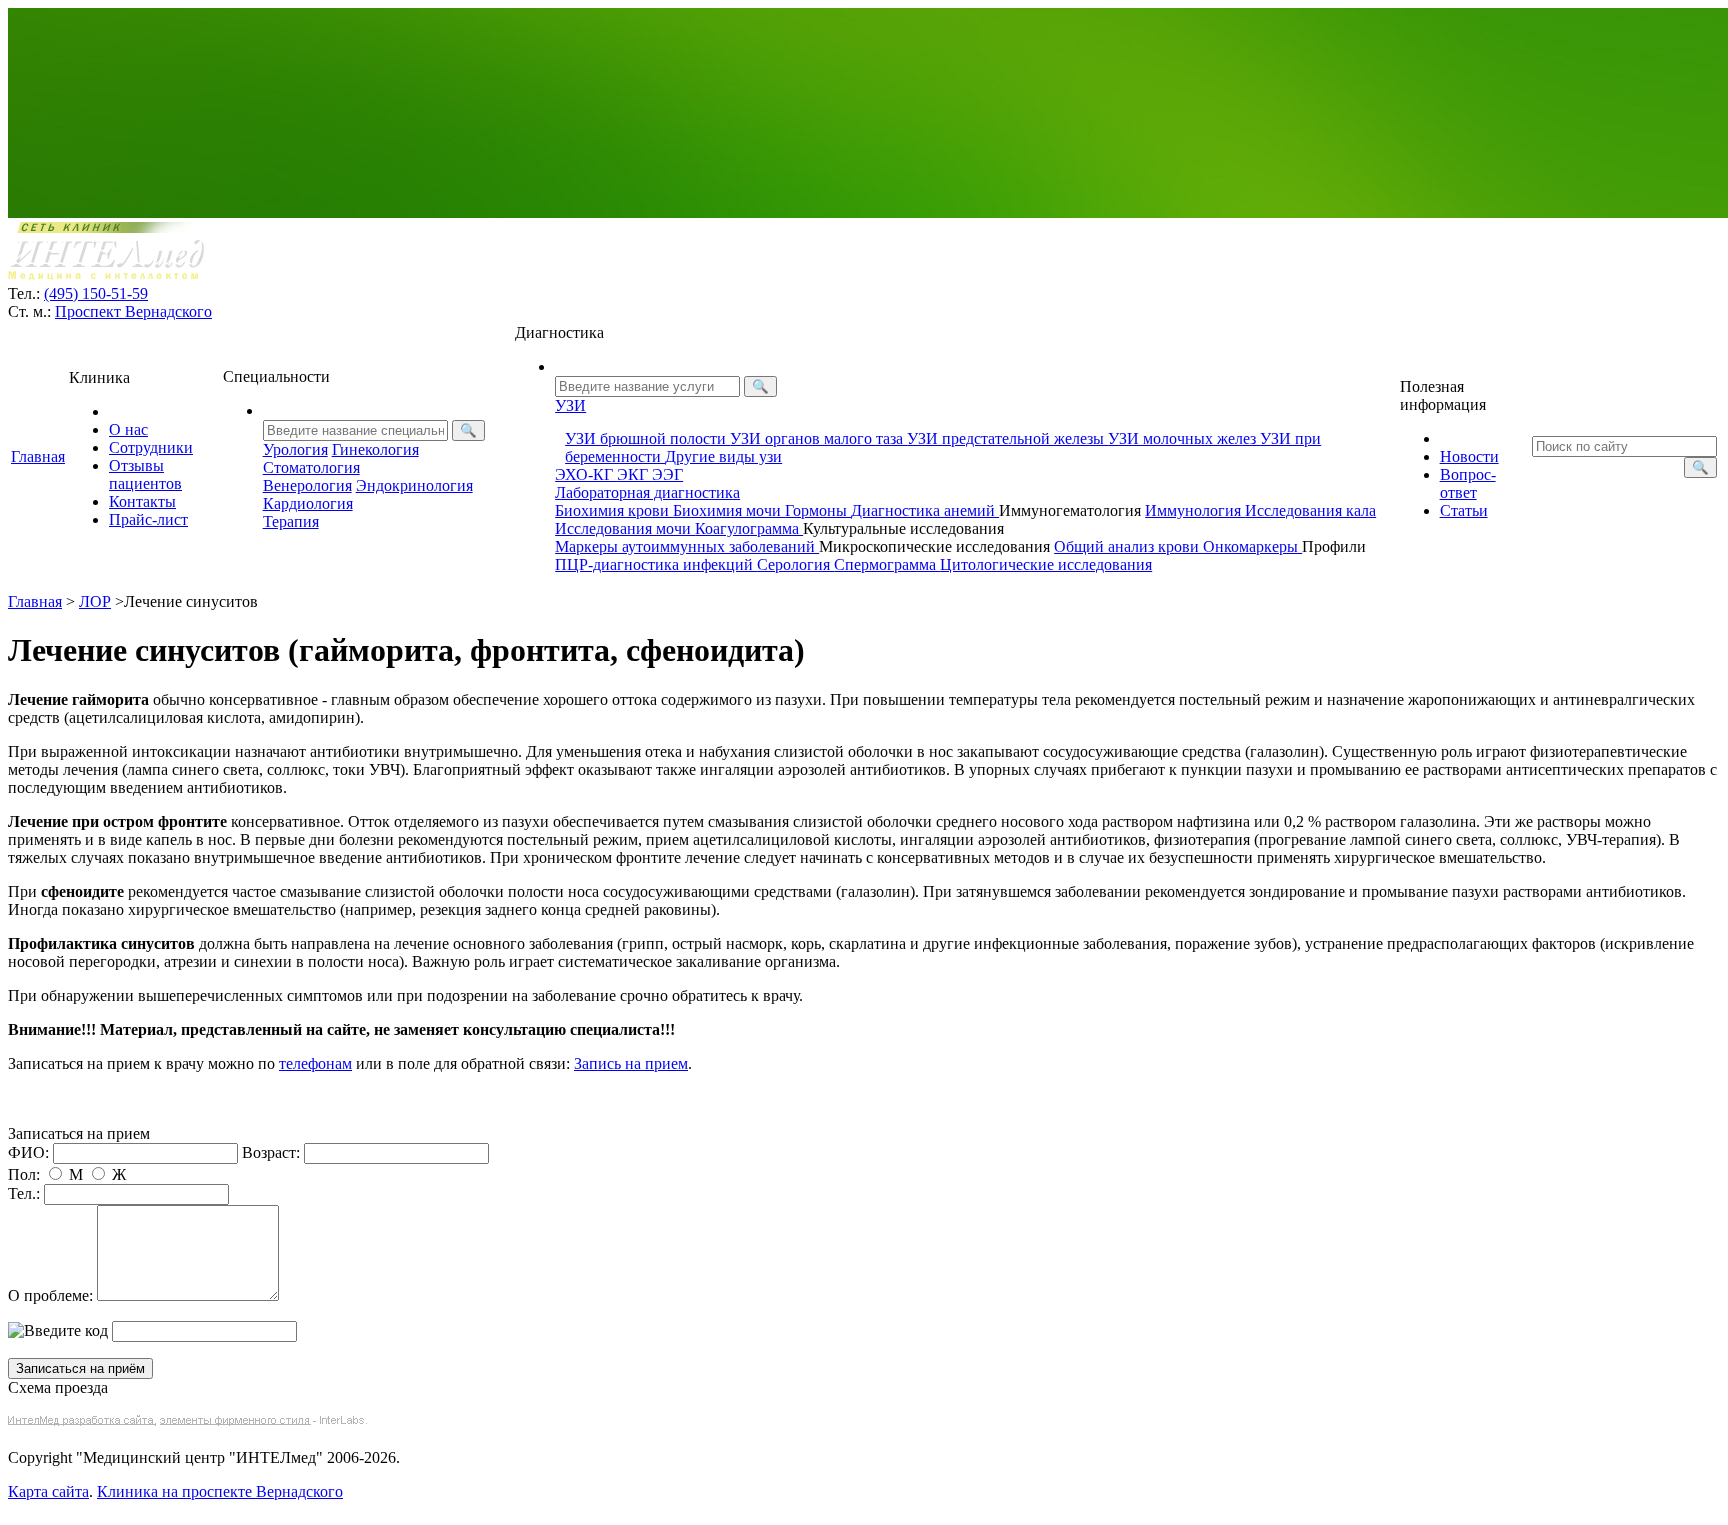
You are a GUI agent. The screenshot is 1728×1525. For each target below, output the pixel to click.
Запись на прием (631, 1063)
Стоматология (311, 467)
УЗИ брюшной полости (647, 438)
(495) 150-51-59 (96, 293)
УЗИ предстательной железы (1007, 438)
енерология (307, 485)
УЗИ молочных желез (1184, 438)
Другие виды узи (723, 456)
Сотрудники (151, 447)
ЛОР (95, 601)
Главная (38, 456)
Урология (295, 449)
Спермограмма (887, 564)
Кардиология (308, 503)
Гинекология (375, 449)
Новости (1469, 456)
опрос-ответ (1468, 483)
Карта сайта (48, 1491)
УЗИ (570, 405)
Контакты (142, 501)
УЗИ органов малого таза (818, 438)
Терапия (291, 521)
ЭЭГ (667, 474)
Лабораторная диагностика (647, 492)
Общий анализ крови (1128, 546)
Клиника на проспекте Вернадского (220, 1491)
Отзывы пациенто (145, 474)
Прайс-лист (148, 519)
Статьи (1464, 510)
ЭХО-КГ (586, 474)
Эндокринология (414, 485)
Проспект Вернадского (133, 311)
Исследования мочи (625, 528)
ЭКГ (634, 474)
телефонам (315, 1063)
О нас (128, 429)
